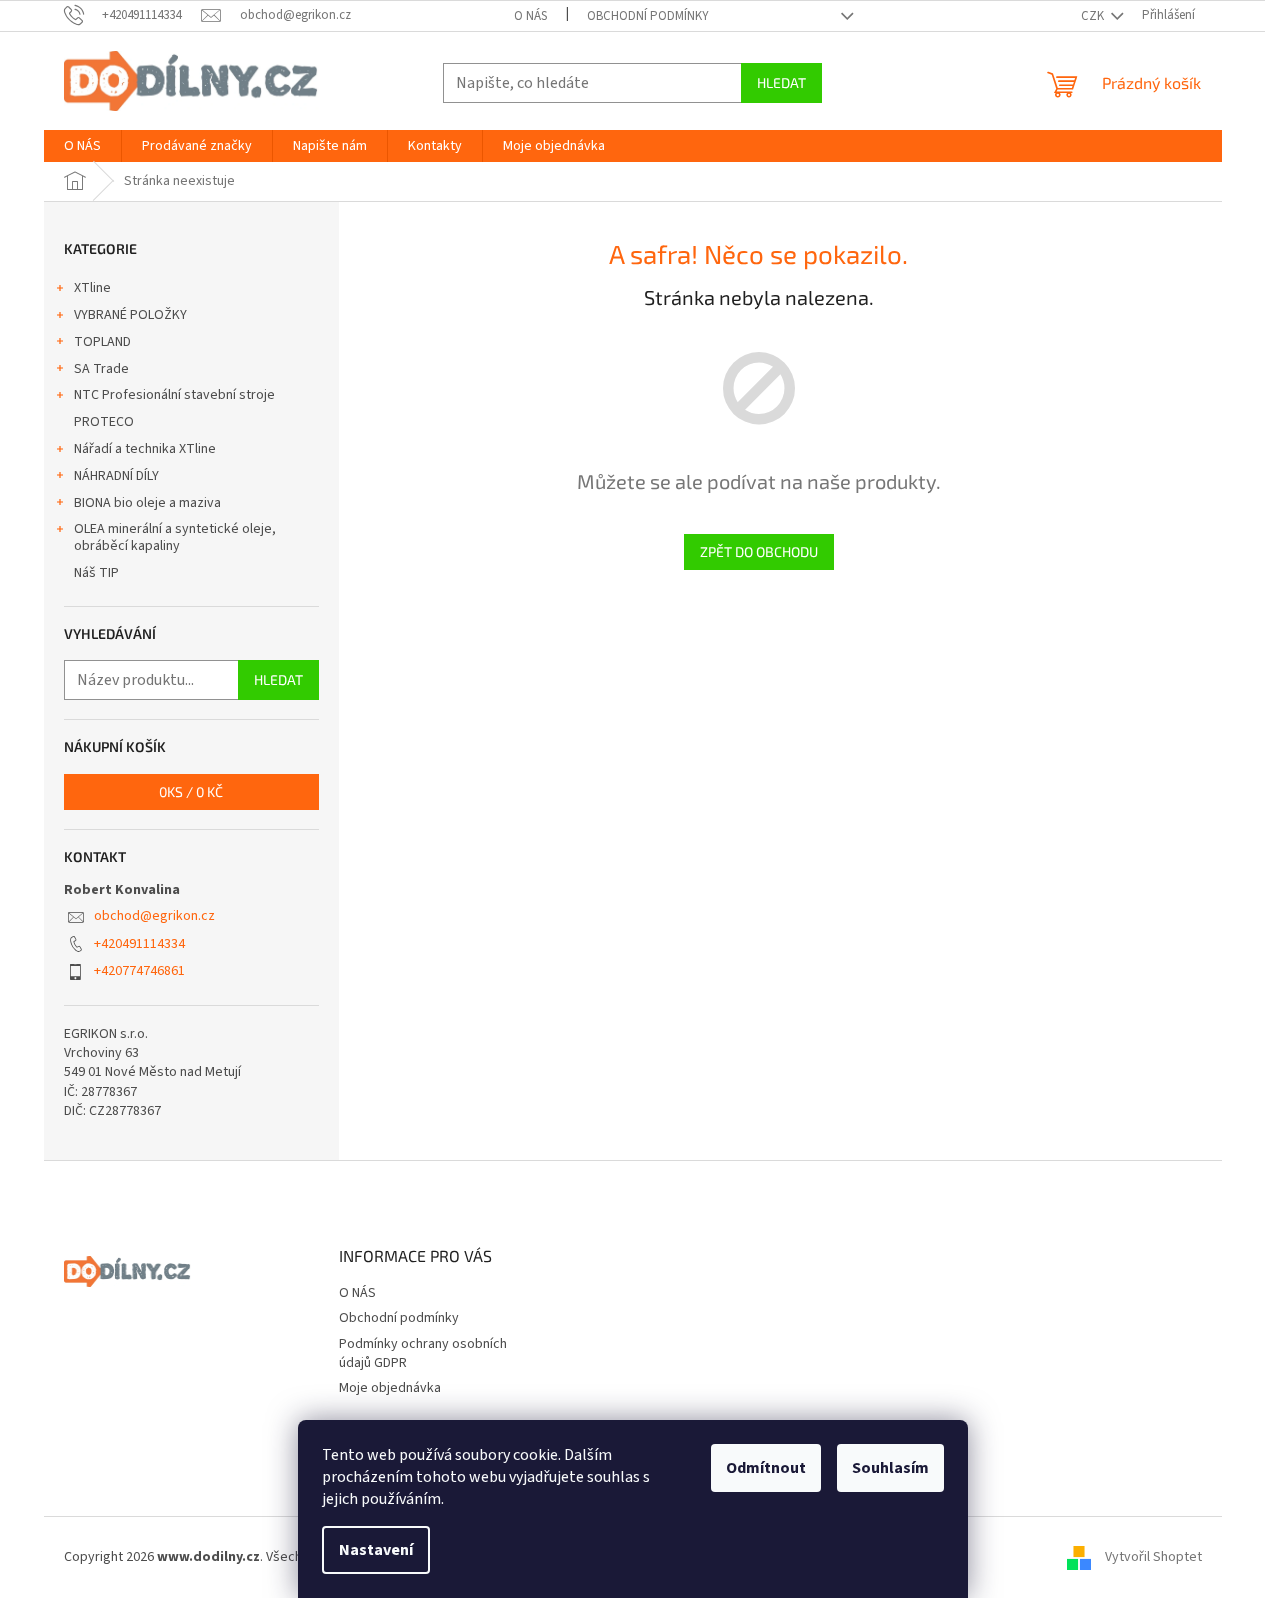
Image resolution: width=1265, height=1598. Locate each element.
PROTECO (104, 422)
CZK (1094, 16)
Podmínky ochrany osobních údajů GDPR (423, 1353)
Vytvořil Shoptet (1153, 1557)
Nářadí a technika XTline (145, 449)
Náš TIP (96, 573)
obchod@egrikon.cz (154, 916)
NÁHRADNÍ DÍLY (116, 476)
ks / (191, 791)
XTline (92, 288)
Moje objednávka (390, 1388)
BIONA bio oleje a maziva (147, 503)
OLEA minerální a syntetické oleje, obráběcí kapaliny (175, 537)
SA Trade (101, 369)
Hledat (781, 82)
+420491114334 (139, 944)
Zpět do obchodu (759, 551)
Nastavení (376, 1550)
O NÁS (530, 16)
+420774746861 (139, 971)
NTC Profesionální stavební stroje (174, 395)
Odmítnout (766, 1468)
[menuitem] (82, 146)
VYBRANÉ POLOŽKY (130, 315)
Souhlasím (890, 1468)
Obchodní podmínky (648, 16)
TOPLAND (102, 342)
